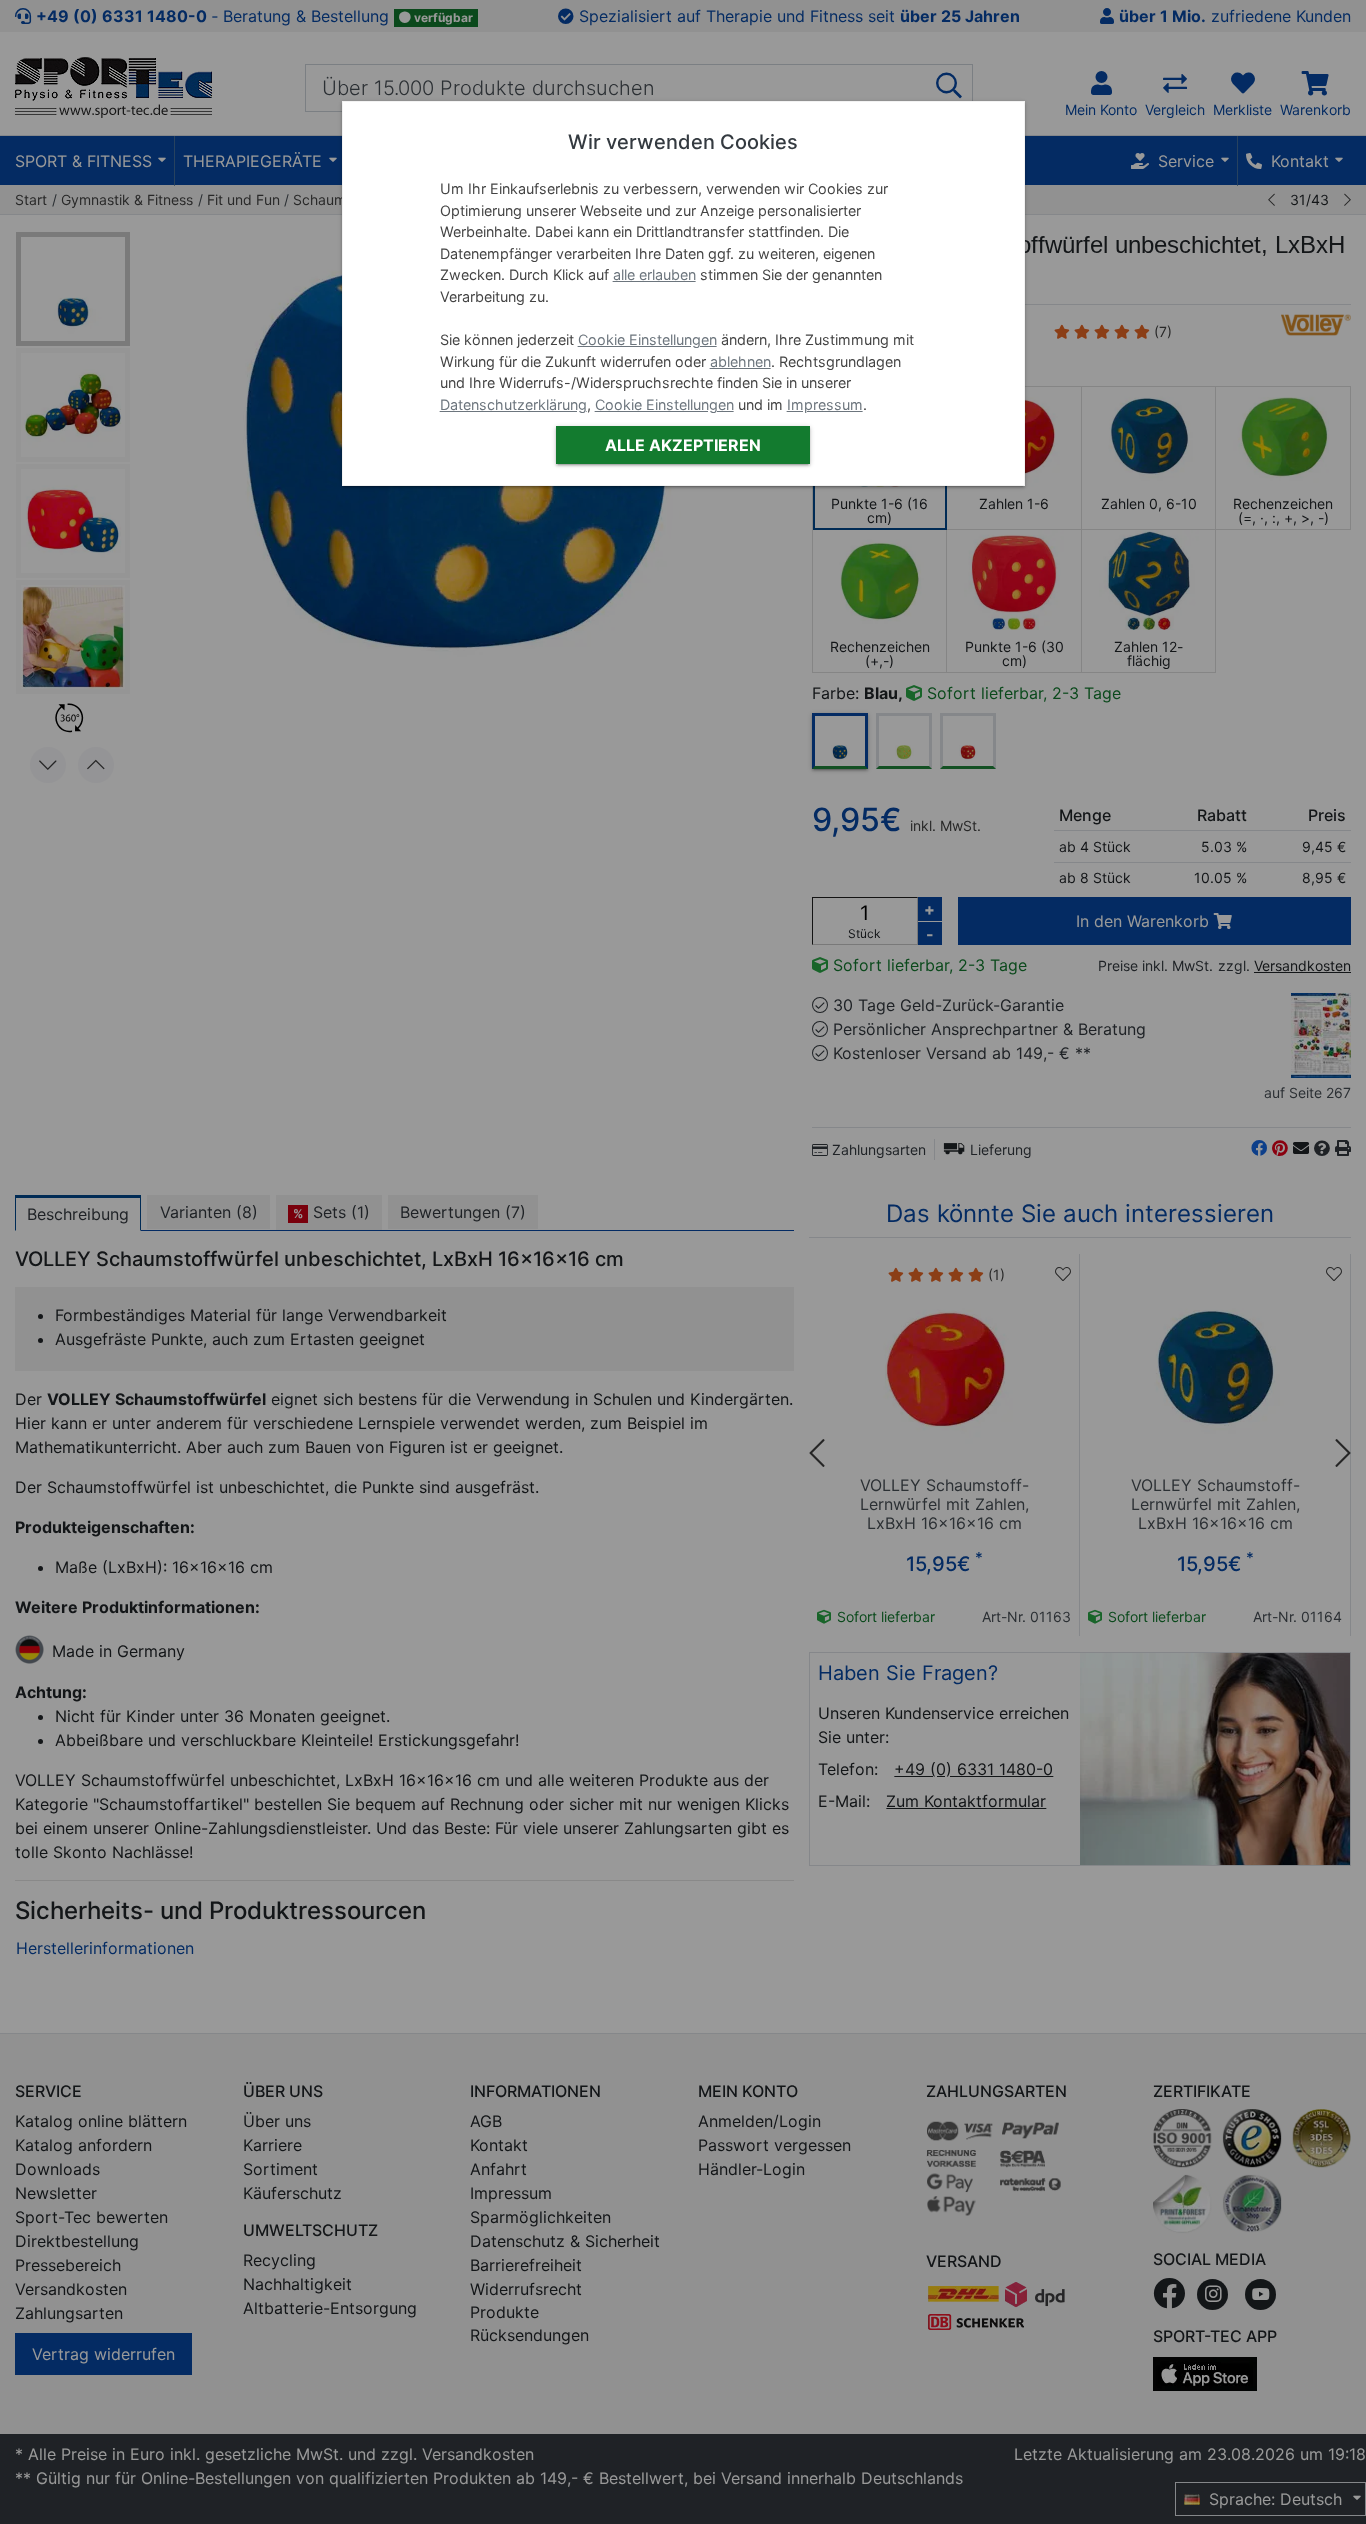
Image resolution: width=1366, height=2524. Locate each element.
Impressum (825, 404)
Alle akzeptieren (683, 445)
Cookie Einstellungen (647, 339)
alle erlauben (654, 274)
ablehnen (740, 361)
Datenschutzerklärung (513, 404)
